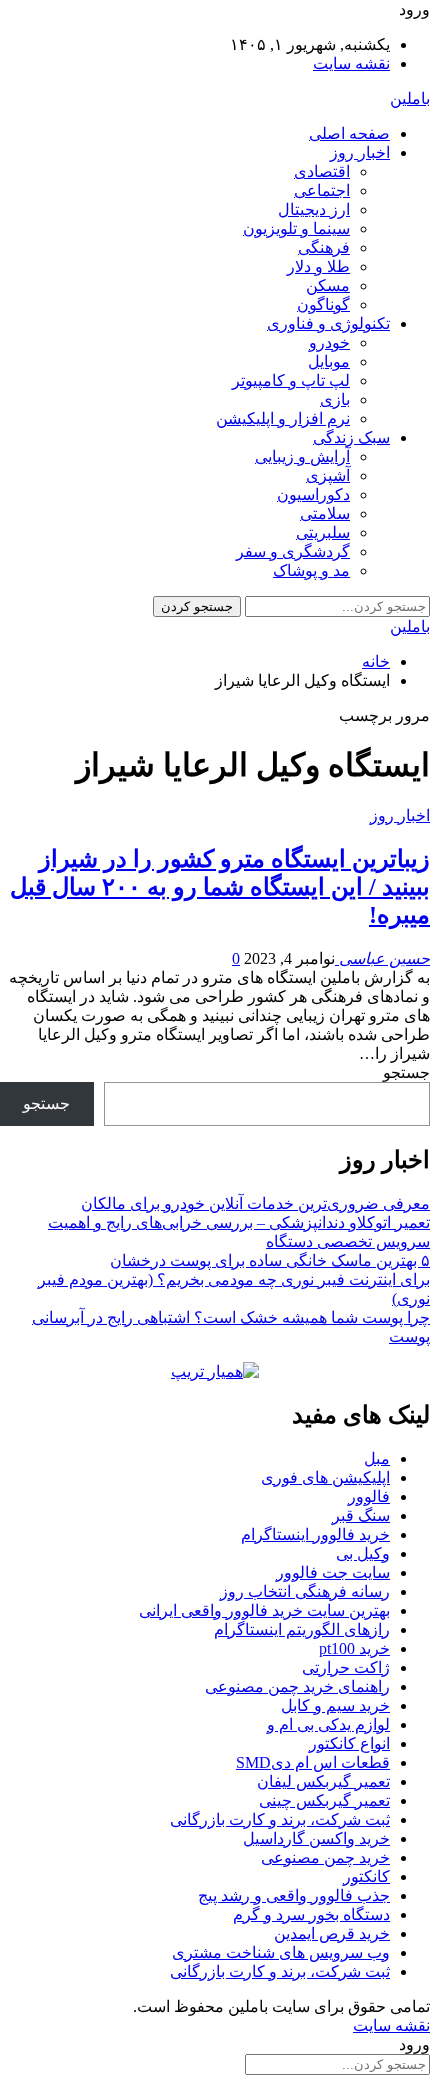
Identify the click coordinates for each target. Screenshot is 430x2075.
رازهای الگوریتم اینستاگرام (302, 1629)
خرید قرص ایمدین (332, 1933)
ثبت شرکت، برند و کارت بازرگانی (280, 1819)
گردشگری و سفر (293, 551)
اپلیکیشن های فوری (325, 1477)
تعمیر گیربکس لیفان (323, 1781)
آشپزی (328, 475)
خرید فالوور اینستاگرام (315, 1534)
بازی (335, 399)
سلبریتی (323, 532)
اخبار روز (360, 152)
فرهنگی (324, 247)
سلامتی (325, 513)
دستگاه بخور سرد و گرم (311, 1914)
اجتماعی (322, 190)
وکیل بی (363, 1553)
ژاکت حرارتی (346, 1667)
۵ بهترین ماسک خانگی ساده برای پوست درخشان (270, 1260)
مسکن (328, 285)
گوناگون (323, 304)
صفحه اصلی (349, 133)
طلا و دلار (318, 266)
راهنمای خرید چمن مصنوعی (297, 1686)
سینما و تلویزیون (296, 228)
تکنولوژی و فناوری (328, 323)
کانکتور (366, 1876)
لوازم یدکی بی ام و (328, 1724)
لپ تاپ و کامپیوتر (291, 380)
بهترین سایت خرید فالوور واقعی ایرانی (264, 1610)
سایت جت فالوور (333, 1572)
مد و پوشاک (311, 570)
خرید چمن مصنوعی (325, 1857)
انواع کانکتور (349, 1743)
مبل (377, 1458)
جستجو (406, 1072)
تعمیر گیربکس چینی (324, 1800)
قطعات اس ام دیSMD (313, 1762)
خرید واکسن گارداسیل (316, 1838)
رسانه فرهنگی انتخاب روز (305, 1591)
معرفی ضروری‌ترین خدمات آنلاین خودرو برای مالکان (255, 1203)
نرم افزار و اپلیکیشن (283, 418)
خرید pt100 (354, 1648)
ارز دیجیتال (314, 209)
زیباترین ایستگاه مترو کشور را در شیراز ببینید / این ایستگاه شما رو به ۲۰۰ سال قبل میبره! (220, 887)
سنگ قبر (361, 1515)
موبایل (329, 361)
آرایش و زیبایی (302, 456)
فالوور (369, 1496)
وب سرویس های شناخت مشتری (281, 1952)
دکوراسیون (313, 494)
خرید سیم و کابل (335, 1705)
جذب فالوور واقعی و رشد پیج (294, 1895)
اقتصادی (322, 171)
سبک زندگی (351, 437)
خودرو (329, 342)
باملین (410, 98)
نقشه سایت (351, 63)
